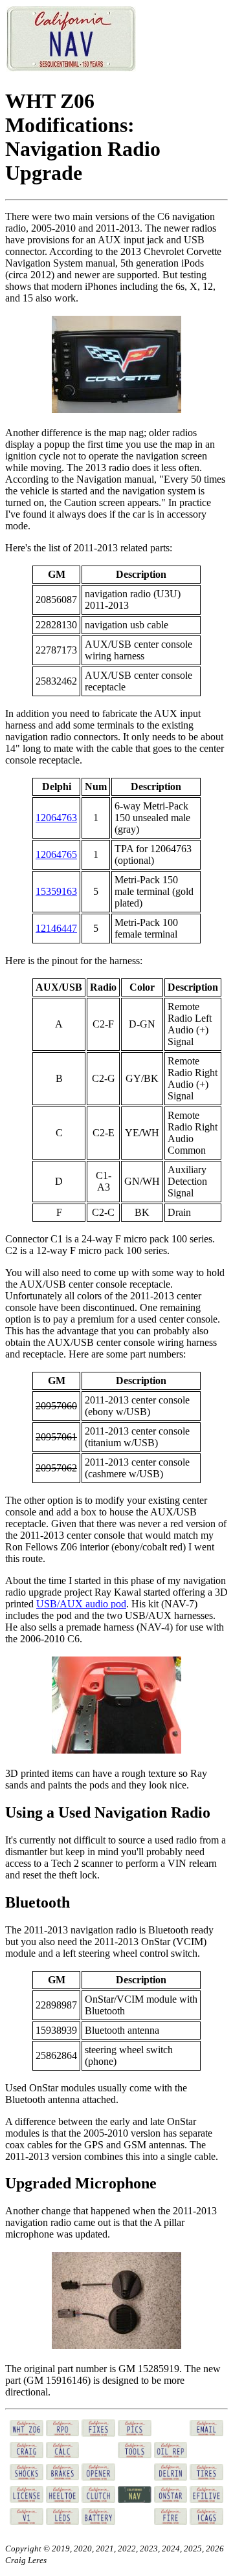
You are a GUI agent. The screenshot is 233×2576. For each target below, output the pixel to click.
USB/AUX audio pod (81, 1604)
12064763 (56, 818)
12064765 (56, 854)
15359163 (56, 891)
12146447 (56, 928)
